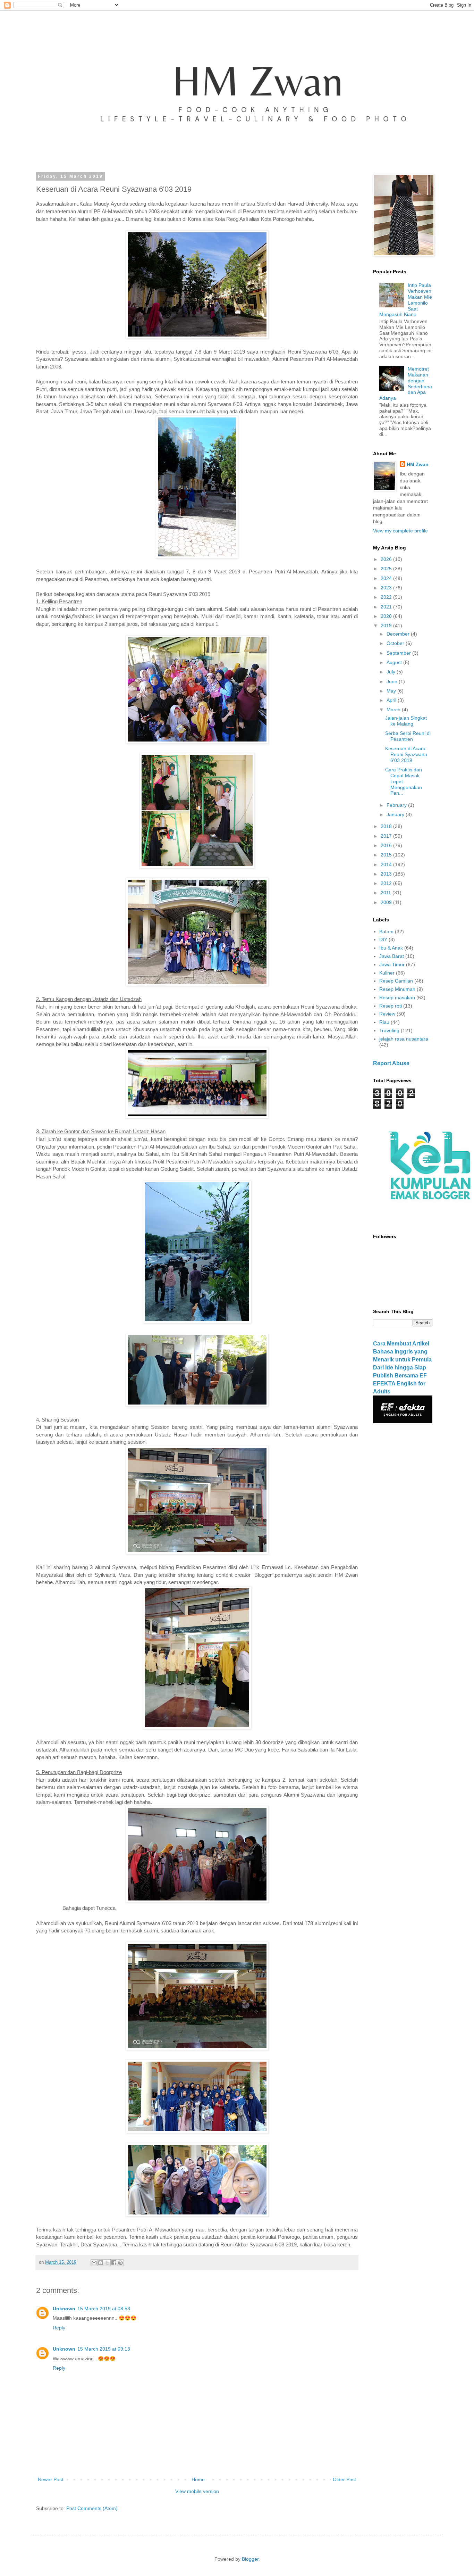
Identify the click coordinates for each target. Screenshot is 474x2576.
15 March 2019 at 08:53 (104, 2309)
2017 (387, 836)
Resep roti (391, 1006)
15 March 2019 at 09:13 (104, 2349)
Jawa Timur (392, 964)
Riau (384, 1022)
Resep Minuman (397, 989)
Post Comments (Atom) (92, 2508)
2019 (387, 626)
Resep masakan (397, 997)
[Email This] (94, 2263)
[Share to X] (107, 2263)
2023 (387, 588)
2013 (387, 874)
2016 (387, 845)
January (396, 814)
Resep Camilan (396, 981)
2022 (387, 597)
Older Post (344, 2479)
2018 (387, 826)
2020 (387, 616)
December (399, 634)
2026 (387, 559)
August (395, 662)
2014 (387, 864)
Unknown (64, 2309)
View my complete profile (400, 531)
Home (198, 2479)
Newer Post (50, 2479)
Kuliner (387, 973)
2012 (387, 883)
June (393, 681)
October (396, 643)
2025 (387, 569)
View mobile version (197, 2491)
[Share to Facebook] (114, 2263)
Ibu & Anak (391, 948)
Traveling (389, 1030)
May (392, 691)
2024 (387, 578)
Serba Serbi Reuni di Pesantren (408, 736)
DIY (383, 939)
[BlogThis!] (101, 2263)
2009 (387, 902)
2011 (387, 893)
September (399, 653)
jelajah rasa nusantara (404, 1039)
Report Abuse (391, 1063)
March (394, 710)
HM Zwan (418, 464)
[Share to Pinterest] (120, 2263)
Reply (59, 2328)
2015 (387, 855)
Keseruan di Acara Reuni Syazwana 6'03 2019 (406, 754)
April (392, 700)
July (392, 672)
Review (387, 1014)
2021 (387, 607)
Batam (386, 931)
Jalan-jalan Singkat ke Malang (406, 721)
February (397, 805)
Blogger (250, 2559)
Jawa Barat (392, 956)
